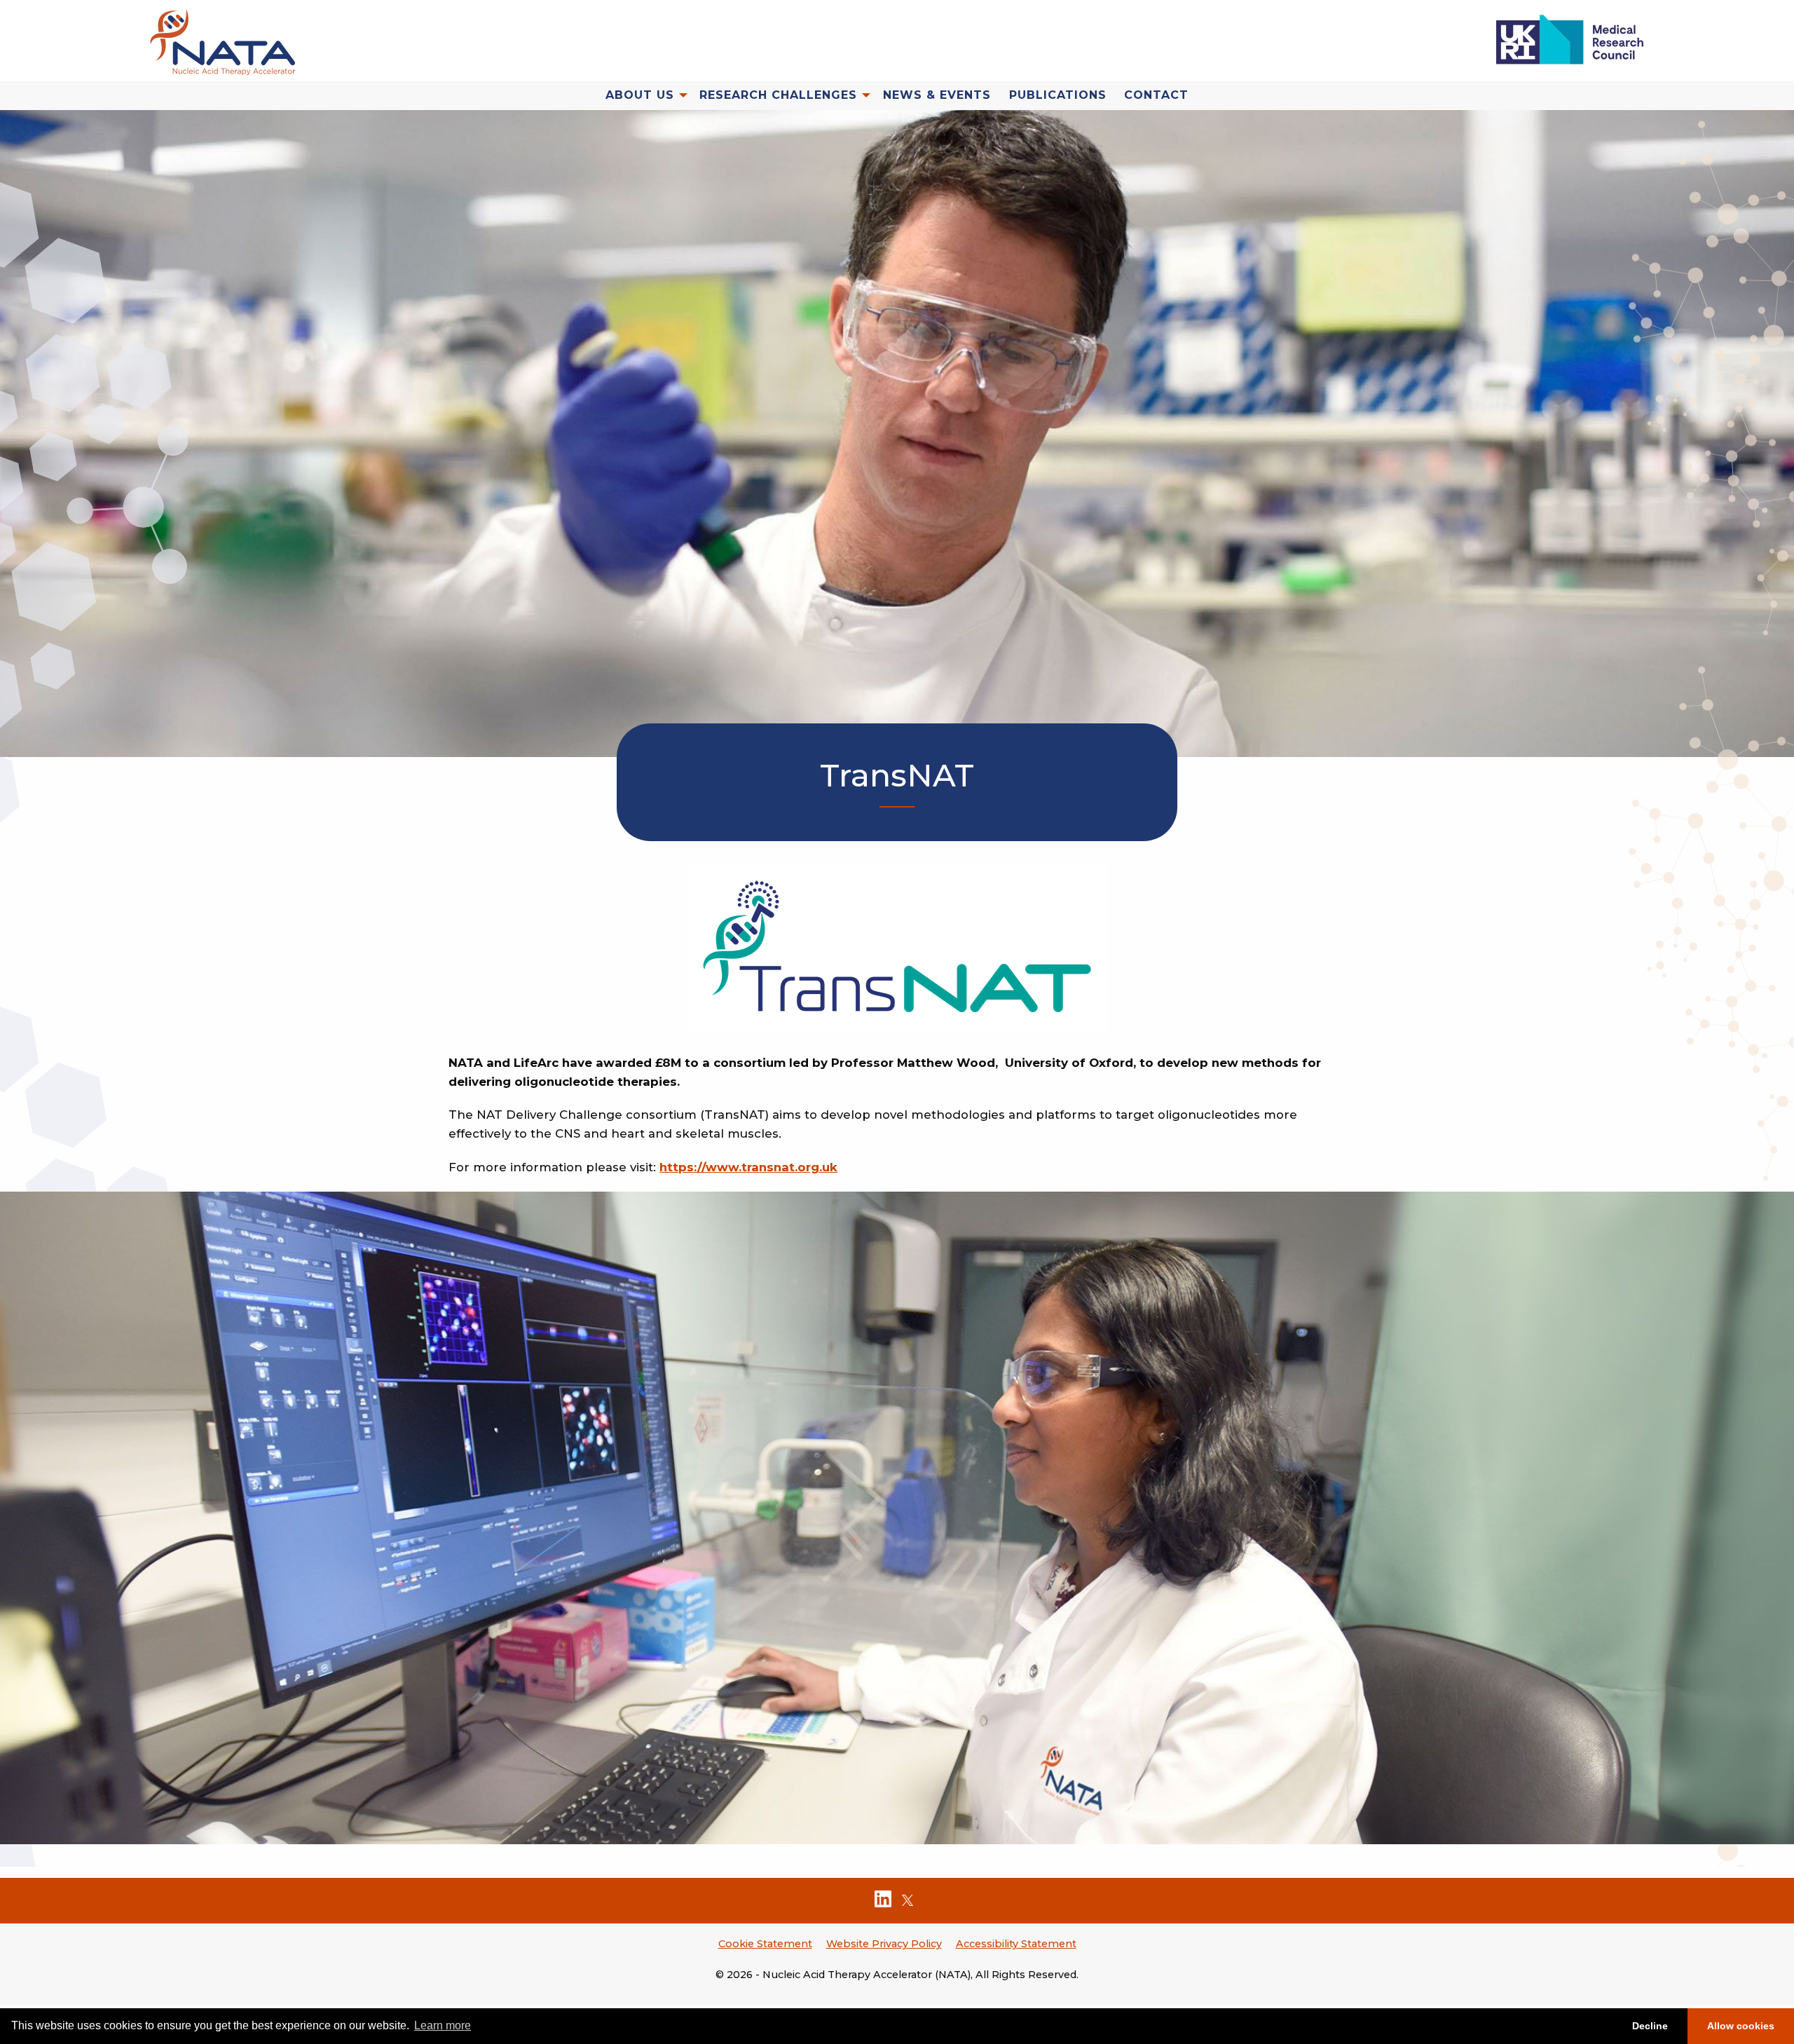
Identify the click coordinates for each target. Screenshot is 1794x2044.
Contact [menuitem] (1156, 96)
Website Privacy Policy (884, 1944)
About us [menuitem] (640, 96)
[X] (908, 1902)
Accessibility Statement (1016, 1944)
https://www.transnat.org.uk (748, 1167)
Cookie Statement (765, 1944)
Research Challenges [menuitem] (778, 96)
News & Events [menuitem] (937, 96)
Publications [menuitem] (1058, 96)
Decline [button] (1650, 2026)
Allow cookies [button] (1741, 2026)
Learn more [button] (443, 2025)
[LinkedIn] (883, 1902)
